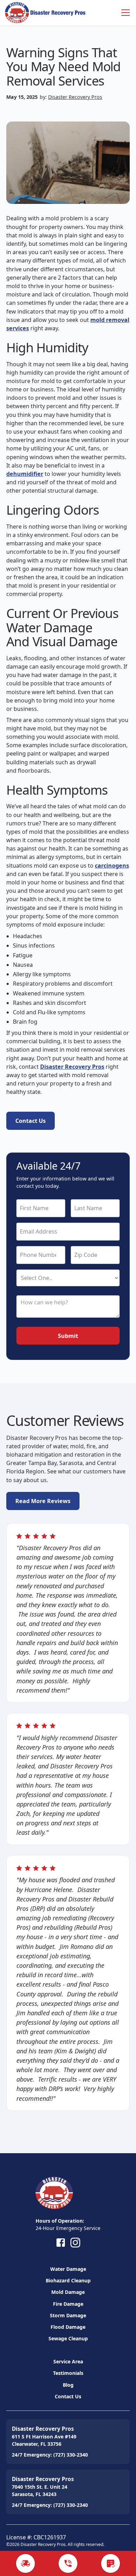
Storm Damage (68, 2315)
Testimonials (68, 2373)
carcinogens (112, 866)
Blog (68, 2385)
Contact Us (68, 2396)
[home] (45, 12)
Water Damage (68, 2269)
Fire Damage (68, 2304)
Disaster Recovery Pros (75, 97)
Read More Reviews (43, 1501)
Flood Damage (68, 2327)
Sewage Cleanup (68, 2338)
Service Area (68, 2361)
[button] (124, 13)
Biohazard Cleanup (68, 2280)
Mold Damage (68, 2292)
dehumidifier (25, 474)
